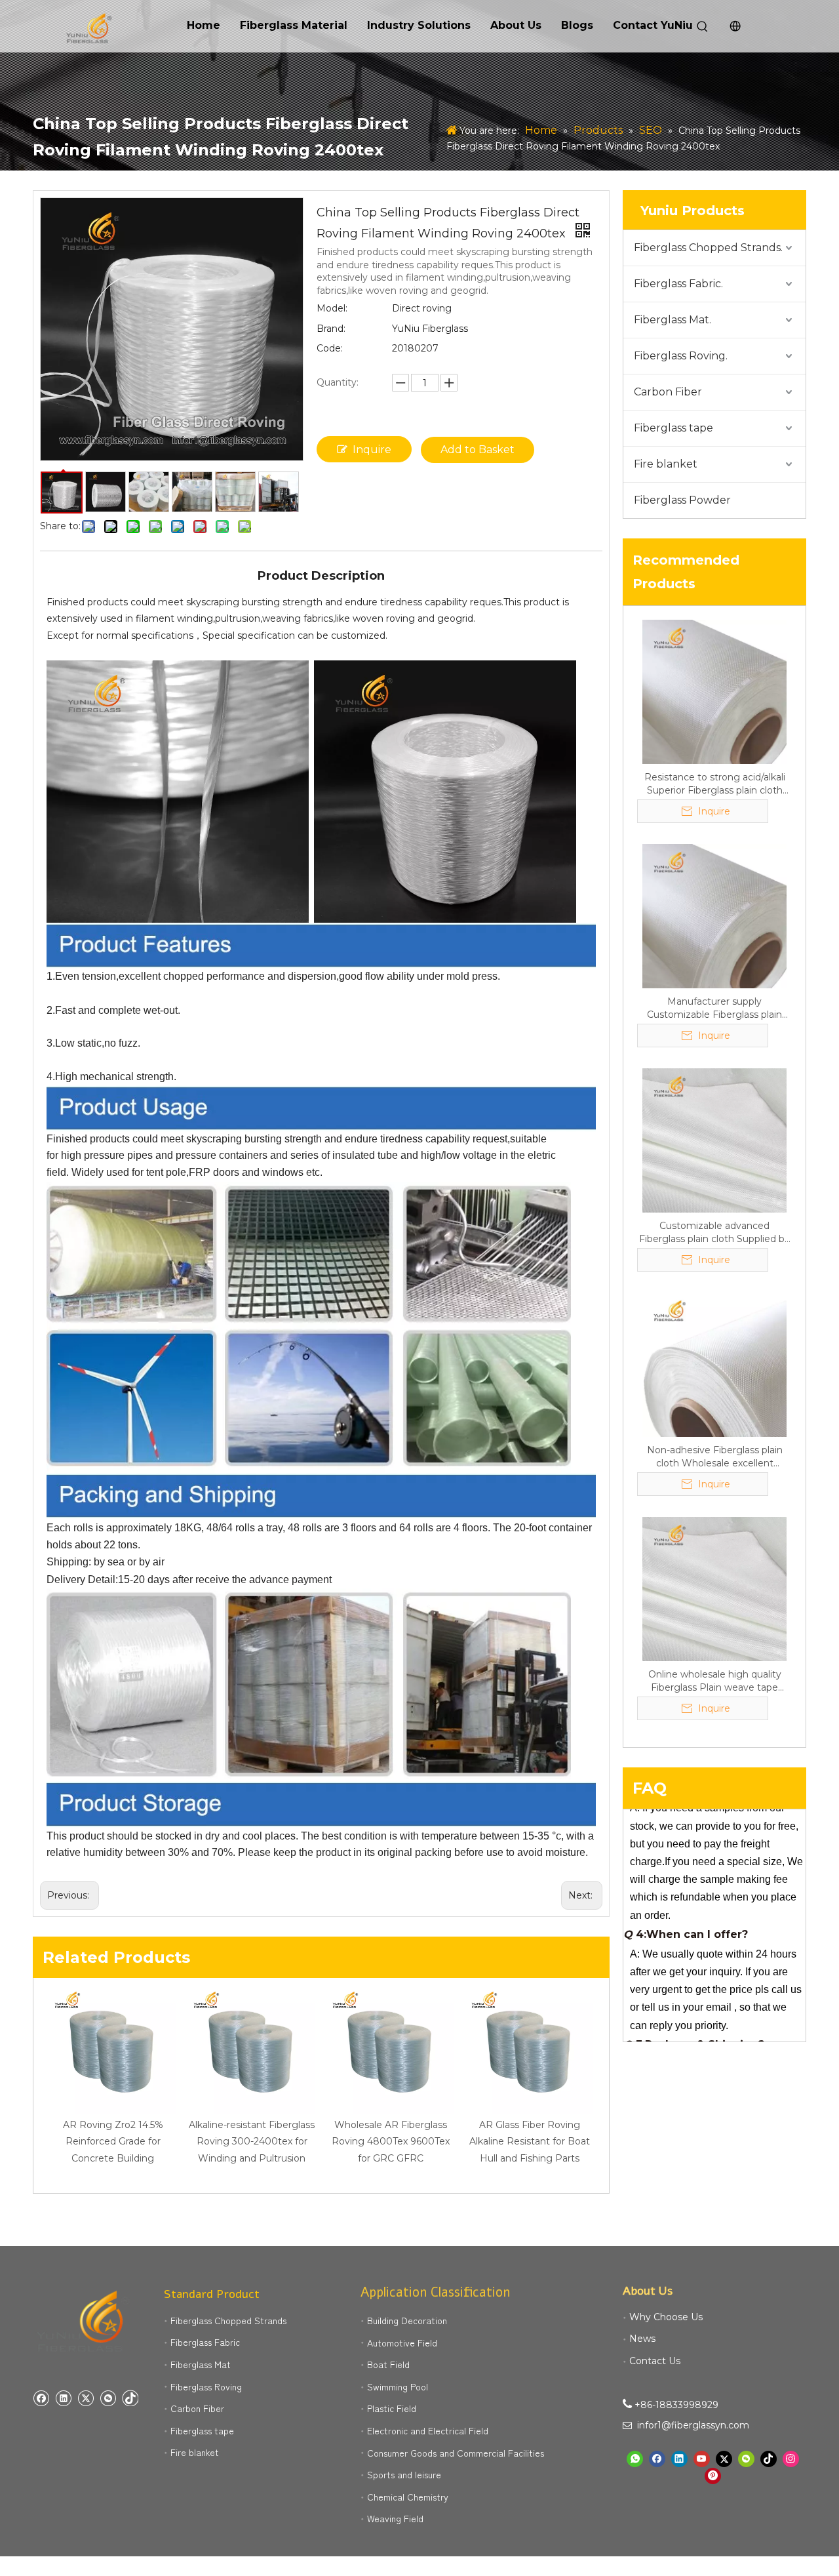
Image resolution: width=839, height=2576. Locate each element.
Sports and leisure (404, 2474)
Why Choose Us (666, 2317)
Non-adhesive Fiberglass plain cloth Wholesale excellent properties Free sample (715, 1457)
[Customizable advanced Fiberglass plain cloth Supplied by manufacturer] (714, 1140)
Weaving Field (395, 2518)
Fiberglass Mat (201, 2364)
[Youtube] (702, 2459)
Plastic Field (392, 2408)
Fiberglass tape (673, 428)
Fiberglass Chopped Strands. (708, 248)
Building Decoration (407, 2320)
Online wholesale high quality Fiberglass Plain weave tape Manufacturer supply (715, 1681)
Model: (332, 308)
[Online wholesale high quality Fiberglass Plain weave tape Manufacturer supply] (714, 1588)
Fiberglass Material (294, 25)
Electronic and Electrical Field (428, 2430)
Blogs (577, 25)
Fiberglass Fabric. (678, 284)
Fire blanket (666, 464)
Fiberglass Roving (206, 2386)
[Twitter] (86, 2398)
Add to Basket (478, 450)
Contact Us (655, 2361)
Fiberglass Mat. (673, 320)
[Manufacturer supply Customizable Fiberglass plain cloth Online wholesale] (714, 916)
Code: (330, 348)
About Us (516, 25)
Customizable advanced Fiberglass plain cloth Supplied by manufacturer (714, 1233)
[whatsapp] (635, 2459)
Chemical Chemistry (408, 2497)
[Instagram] (791, 2459)
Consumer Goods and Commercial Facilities (456, 2453)
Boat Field (388, 2364)
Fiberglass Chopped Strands (228, 2320)
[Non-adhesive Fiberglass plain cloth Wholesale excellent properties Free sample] (714, 1364)
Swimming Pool (398, 2386)
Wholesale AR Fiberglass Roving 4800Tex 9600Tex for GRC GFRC (391, 2141)
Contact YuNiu (653, 25)
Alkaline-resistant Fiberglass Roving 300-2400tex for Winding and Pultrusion (252, 2141)
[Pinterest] (713, 2476)
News (642, 2339)
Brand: (331, 329)
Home (204, 25)
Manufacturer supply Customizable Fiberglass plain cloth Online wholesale (714, 1008)
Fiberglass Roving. (681, 356)
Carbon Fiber (668, 392)
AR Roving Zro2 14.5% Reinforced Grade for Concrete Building (113, 2141)
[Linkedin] (63, 2398)
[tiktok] (130, 2398)
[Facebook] (41, 2398)
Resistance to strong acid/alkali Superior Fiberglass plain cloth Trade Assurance (715, 784)
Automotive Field (402, 2343)
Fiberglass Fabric (205, 2342)
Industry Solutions (419, 25)
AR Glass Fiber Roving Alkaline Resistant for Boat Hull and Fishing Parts (530, 2141)
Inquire (372, 450)
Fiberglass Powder (682, 500)
